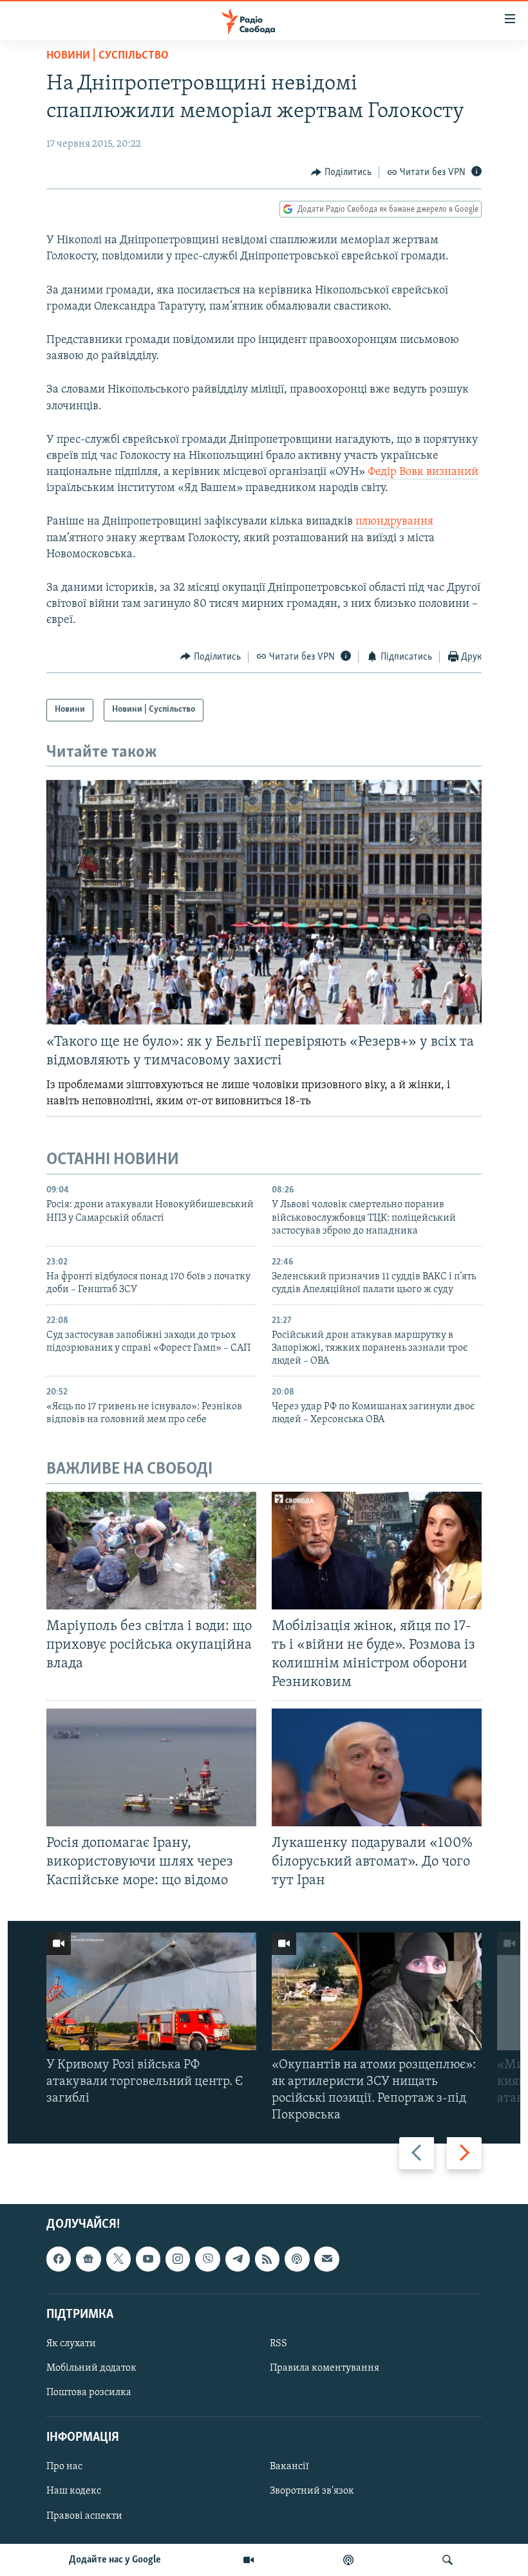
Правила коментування (325, 2368)
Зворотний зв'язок (312, 2491)
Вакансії (289, 2467)
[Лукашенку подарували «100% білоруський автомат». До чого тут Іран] (377, 1767)
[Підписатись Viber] (207, 2259)
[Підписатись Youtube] (148, 2259)
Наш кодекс (74, 2491)
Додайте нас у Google (115, 2560)
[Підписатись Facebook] (59, 2259)
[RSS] (267, 2259)
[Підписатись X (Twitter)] (118, 2259)
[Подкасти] (348, 2560)
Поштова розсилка (89, 2393)
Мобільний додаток (91, 2368)
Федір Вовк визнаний (423, 472)
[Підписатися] (326, 2259)
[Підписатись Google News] (88, 2259)
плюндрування (394, 522)
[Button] (341, 172)
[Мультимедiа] (249, 2560)
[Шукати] (448, 2560)
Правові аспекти (84, 2516)
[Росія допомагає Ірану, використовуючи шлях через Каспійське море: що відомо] (151, 1767)
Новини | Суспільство (108, 56)
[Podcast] (297, 2259)
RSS (278, 2344)
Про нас (64, 2467)
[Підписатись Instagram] (178, 2259)
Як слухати (71, 2344)
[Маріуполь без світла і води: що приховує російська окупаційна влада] (151, 1551)
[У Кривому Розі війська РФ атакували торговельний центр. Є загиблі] (151, 1991)
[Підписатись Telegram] (238, 2259)
